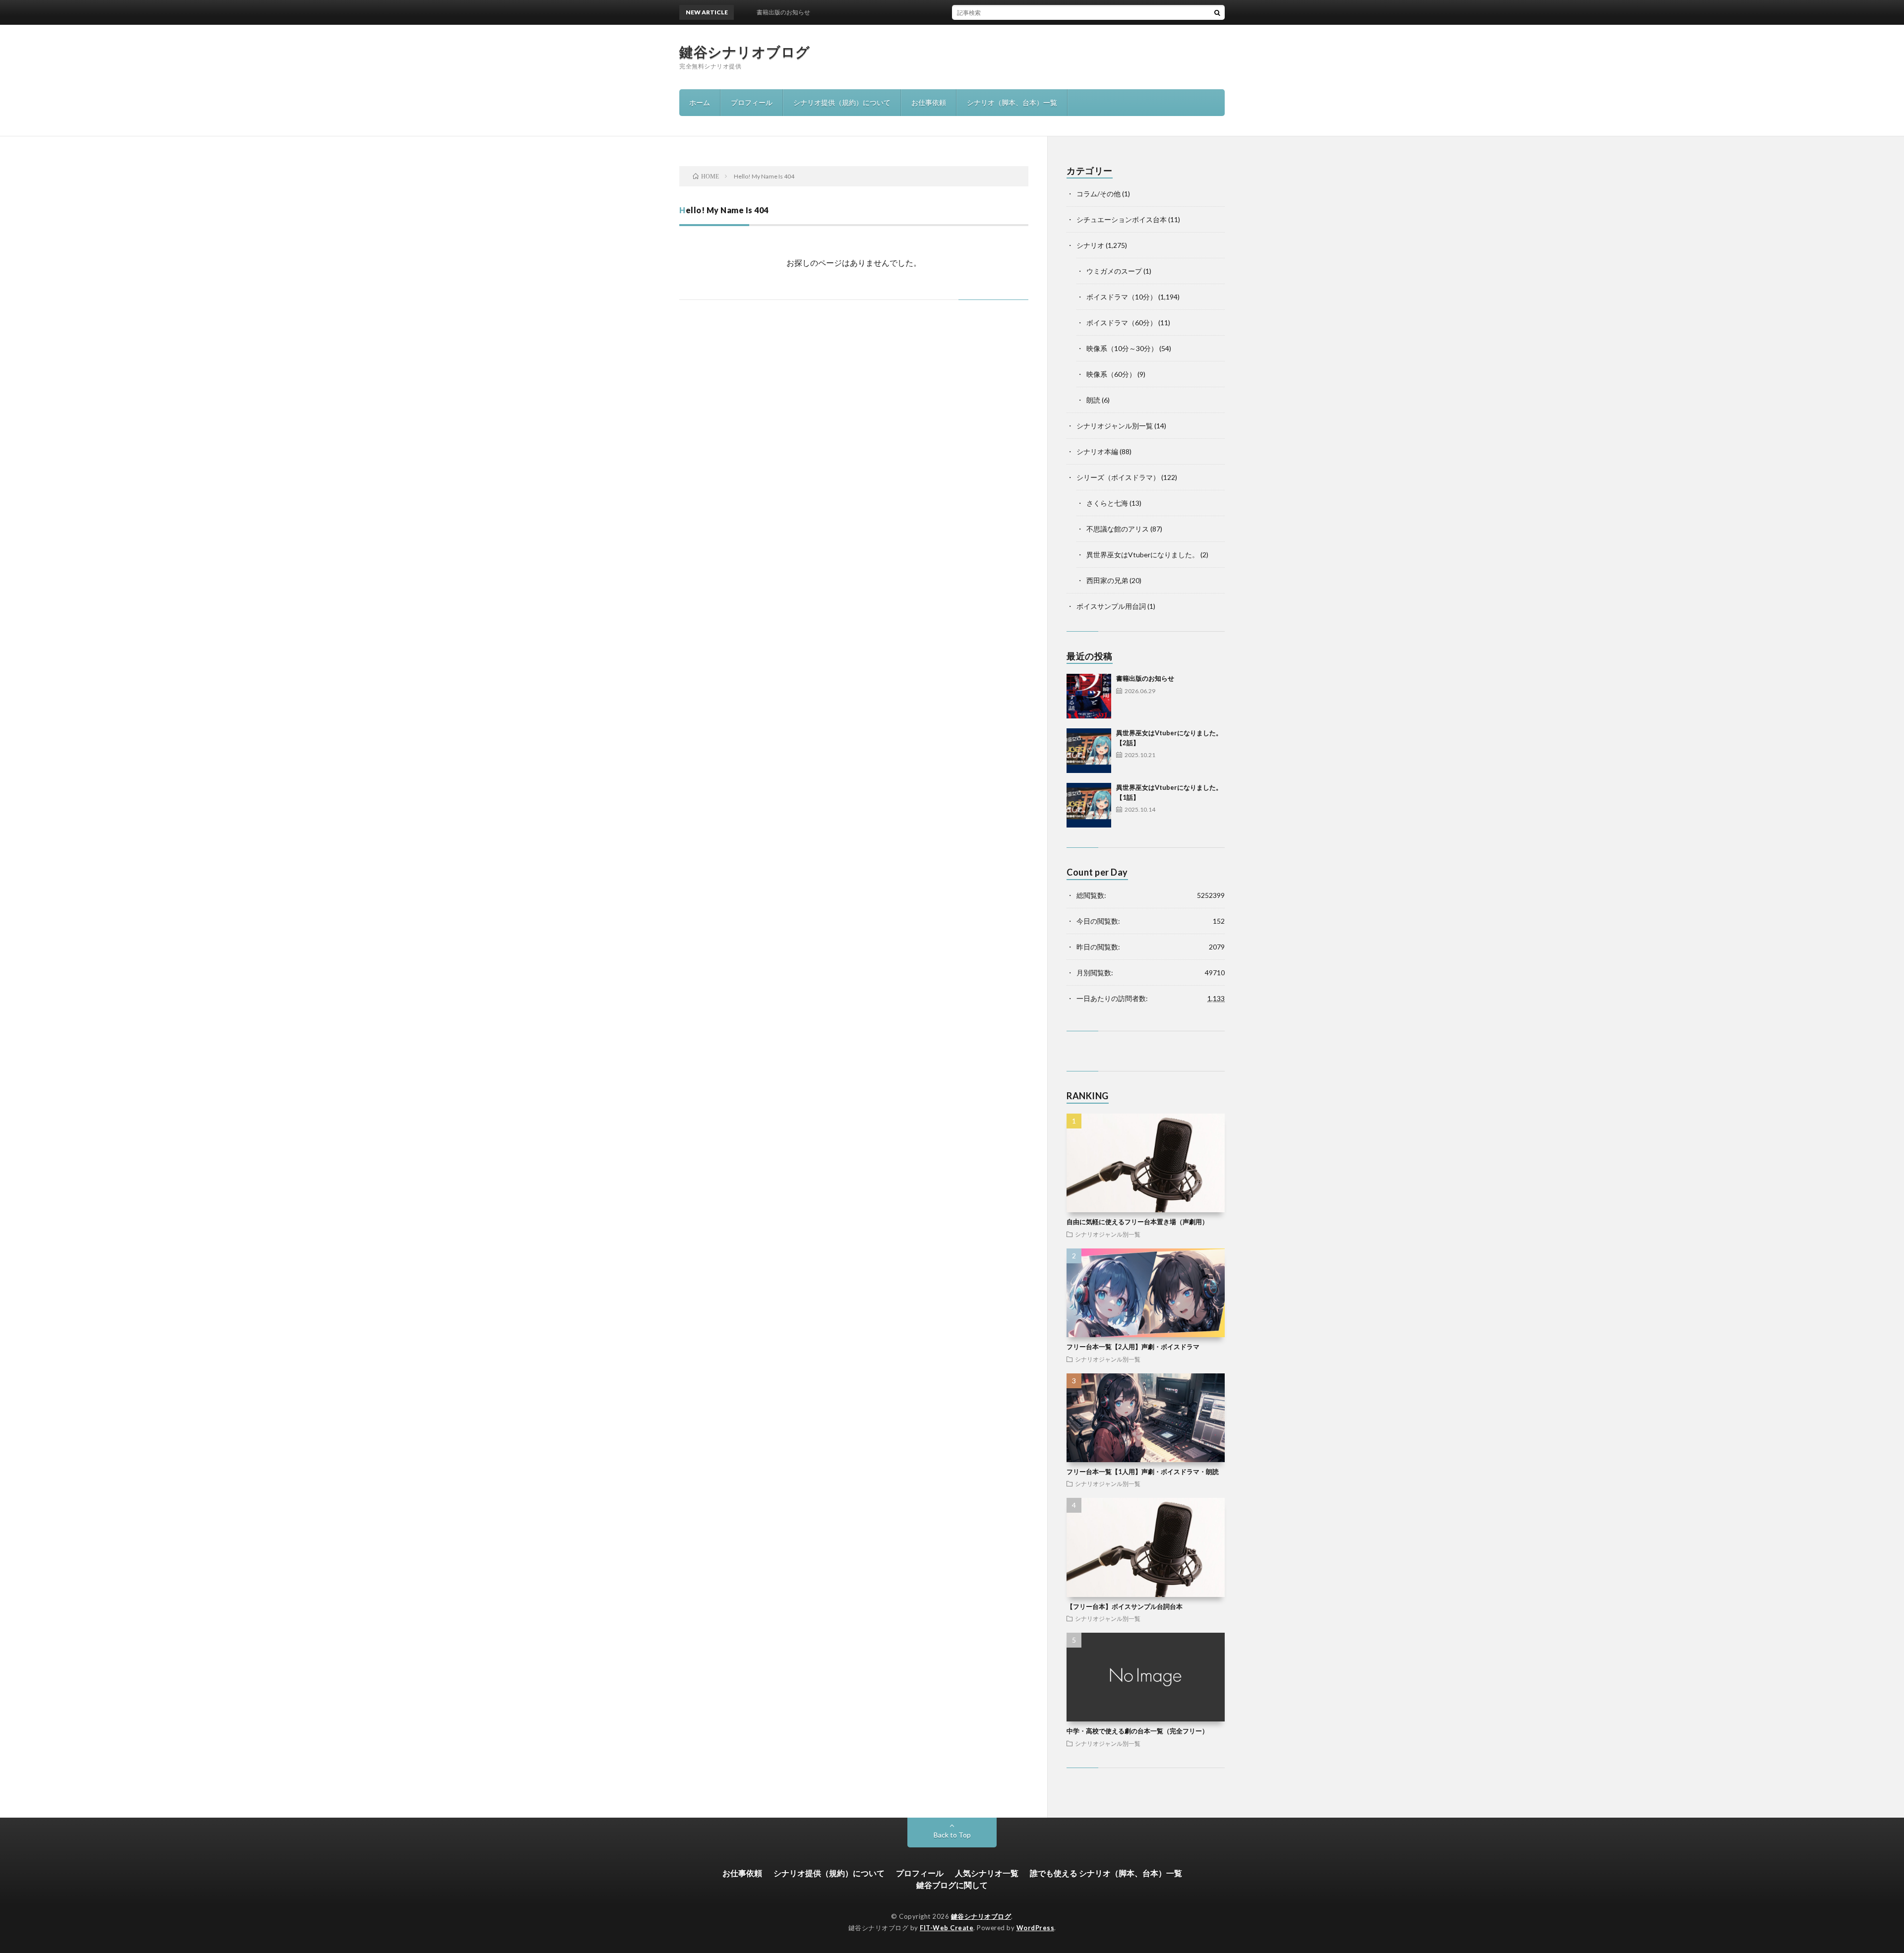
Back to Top (952, 1835)
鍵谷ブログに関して (952, 1885)
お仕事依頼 (929, 102)
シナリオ (1090, 245)
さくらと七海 (1107, 503)
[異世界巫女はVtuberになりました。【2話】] (1089, 751)
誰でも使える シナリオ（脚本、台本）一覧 (1106, 1873)
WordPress (1036, 1928)
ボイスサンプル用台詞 (1111, 606)
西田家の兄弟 (1107, 580)
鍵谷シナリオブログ (745, 52)
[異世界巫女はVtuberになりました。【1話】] (1089, 805)
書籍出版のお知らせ (1145, 678)
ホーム (700, 102)
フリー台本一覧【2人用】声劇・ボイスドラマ (1133, 1347)
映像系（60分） (1111, 374)
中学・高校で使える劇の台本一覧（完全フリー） (1137, 1731)
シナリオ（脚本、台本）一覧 (1012, 102)
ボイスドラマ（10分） (1122, 297)
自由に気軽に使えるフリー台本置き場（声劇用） (1137, 1222)
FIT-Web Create (947, 1928)
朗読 (1093, 400)
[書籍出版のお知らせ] (1089, 696)
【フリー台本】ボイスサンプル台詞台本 (1125, 1606)
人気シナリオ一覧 (987, 1873)
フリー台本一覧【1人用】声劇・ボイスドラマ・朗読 (1143, 1472)
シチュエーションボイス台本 (1122, 219)
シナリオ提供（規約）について (842, 102)
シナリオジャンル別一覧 (1115, 426)
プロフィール (752, 102)
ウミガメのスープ (1114, 271)
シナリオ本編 (1097, 451)
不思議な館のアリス (1118, 529)
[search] (1217, 12)
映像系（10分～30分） (1122, 348)
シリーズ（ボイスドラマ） (1118, 477)
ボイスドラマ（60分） (1122, 323)
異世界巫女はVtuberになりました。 (1143, 555)
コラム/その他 (1099, 194)
